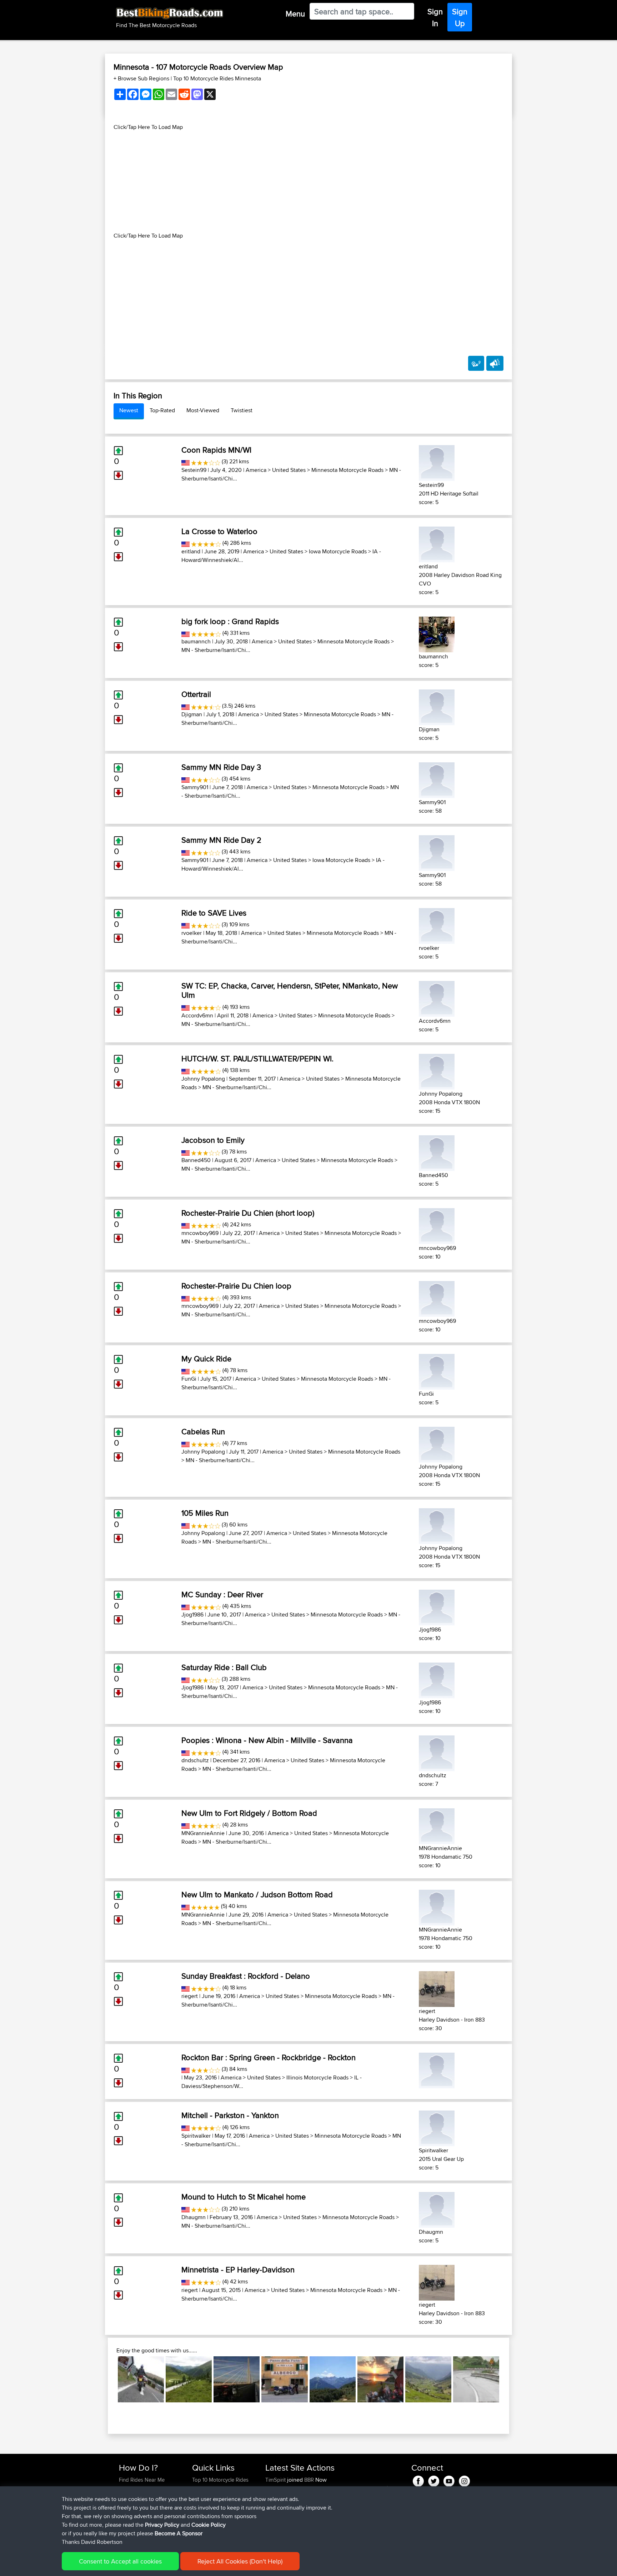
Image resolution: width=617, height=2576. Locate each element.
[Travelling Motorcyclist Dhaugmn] (437, 2209)
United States (289, 470)
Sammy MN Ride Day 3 (221, 767)
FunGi (189, 1379)
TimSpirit (276, 2480)
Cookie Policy (209, 2525)
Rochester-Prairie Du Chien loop (236, 1286)
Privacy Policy (162, 2525)
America (256, 470)
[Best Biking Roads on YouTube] (449, 2480)
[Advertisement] (308, 181)
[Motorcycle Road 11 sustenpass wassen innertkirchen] (428, 2379)
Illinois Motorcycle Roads (317, 2077)
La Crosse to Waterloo (219, 531)
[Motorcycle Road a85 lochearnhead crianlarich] (141, 2379)
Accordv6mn (197, 1015)
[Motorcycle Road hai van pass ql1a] (476, 2379)
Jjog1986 (192, 1615)
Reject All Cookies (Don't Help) (240, 2561)
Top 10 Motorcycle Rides (220, 2480)
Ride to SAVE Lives (214, 913)
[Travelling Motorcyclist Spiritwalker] (437, 2127)
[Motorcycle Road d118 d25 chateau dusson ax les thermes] (333, 2379)
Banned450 (196, 1160)
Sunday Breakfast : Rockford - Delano (246, 1976)
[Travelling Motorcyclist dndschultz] (437, 1752)
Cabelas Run (203, 1431)
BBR (309, 2480)
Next (510, 2380)
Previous (107, 2380)
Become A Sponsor (179, 2533)
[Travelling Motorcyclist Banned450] (437, 1152)
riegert (190, 1996)
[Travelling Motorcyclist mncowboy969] (437, 1225)
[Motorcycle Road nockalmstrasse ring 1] (189, 2379)
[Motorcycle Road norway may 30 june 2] (380, 2379)
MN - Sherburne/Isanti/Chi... (216, 650)
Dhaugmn (194, 2217)
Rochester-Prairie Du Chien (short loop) (248, 1213)
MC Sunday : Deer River (222, 1594)
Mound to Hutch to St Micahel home (244, 2197)
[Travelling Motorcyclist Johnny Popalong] (437, 1070)
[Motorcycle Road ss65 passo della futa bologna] (284, 2379)
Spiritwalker (196, 2136)
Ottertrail (196, 694)
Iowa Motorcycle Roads (338, 551)
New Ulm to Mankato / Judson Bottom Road (257, 1894)
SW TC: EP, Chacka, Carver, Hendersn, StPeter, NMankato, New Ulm (290, 990)
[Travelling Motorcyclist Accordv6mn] (437, 998)
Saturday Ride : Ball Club (224, 1667)
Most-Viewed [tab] (203, 410)
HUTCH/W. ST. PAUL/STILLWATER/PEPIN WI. (257, 1058)
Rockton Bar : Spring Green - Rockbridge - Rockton (269, 2057)
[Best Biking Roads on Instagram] (464, 2480)
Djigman (192, 714)
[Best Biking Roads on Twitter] (434, 2480)
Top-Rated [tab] (162, 410)
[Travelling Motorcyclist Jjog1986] (437, 1606)
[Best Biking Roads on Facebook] (418, 2480)
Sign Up (460, 17)
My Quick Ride (206, 1359)
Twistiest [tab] (242, 410)
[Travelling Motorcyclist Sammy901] (437, 779)
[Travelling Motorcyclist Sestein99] (437, 462)
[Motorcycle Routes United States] (185, 461)
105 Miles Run (205, 1513)
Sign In (435, 17)
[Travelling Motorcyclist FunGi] (437, 1371)
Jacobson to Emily (213, 1140)
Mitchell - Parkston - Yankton (230, 2115)
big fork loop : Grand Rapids (230, 621)
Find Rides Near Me (142, 2480)
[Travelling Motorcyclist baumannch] (437, 633)
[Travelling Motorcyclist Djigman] (437, 706)
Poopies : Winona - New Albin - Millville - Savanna (267, 1740)
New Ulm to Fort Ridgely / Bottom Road (249, 1813)
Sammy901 (195, 787)
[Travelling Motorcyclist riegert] (437, 1988)
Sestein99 (194, 470)
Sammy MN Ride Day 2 (221, 840)
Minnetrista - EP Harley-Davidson (238, 2269)
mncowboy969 (200, 1233)
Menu (295, 14)
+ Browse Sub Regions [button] (142, 78)
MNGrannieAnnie (203, 1833)
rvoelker (192, 933)
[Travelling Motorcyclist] (437, 2069)
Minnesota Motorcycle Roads (347, 470)
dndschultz (195, 1760)
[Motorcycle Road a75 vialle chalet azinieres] (237, 2379)
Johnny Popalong (203, 1079)
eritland (191, 551)
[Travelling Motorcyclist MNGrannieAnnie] (437, 1825)
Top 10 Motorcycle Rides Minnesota (217, 78)
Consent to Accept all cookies (120, 2561)
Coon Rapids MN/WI (216, 450)
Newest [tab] (129, 410)
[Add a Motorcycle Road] (476, 363)
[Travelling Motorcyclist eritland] (437, 543)
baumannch (196, 641)
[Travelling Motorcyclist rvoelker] (437, 925)
